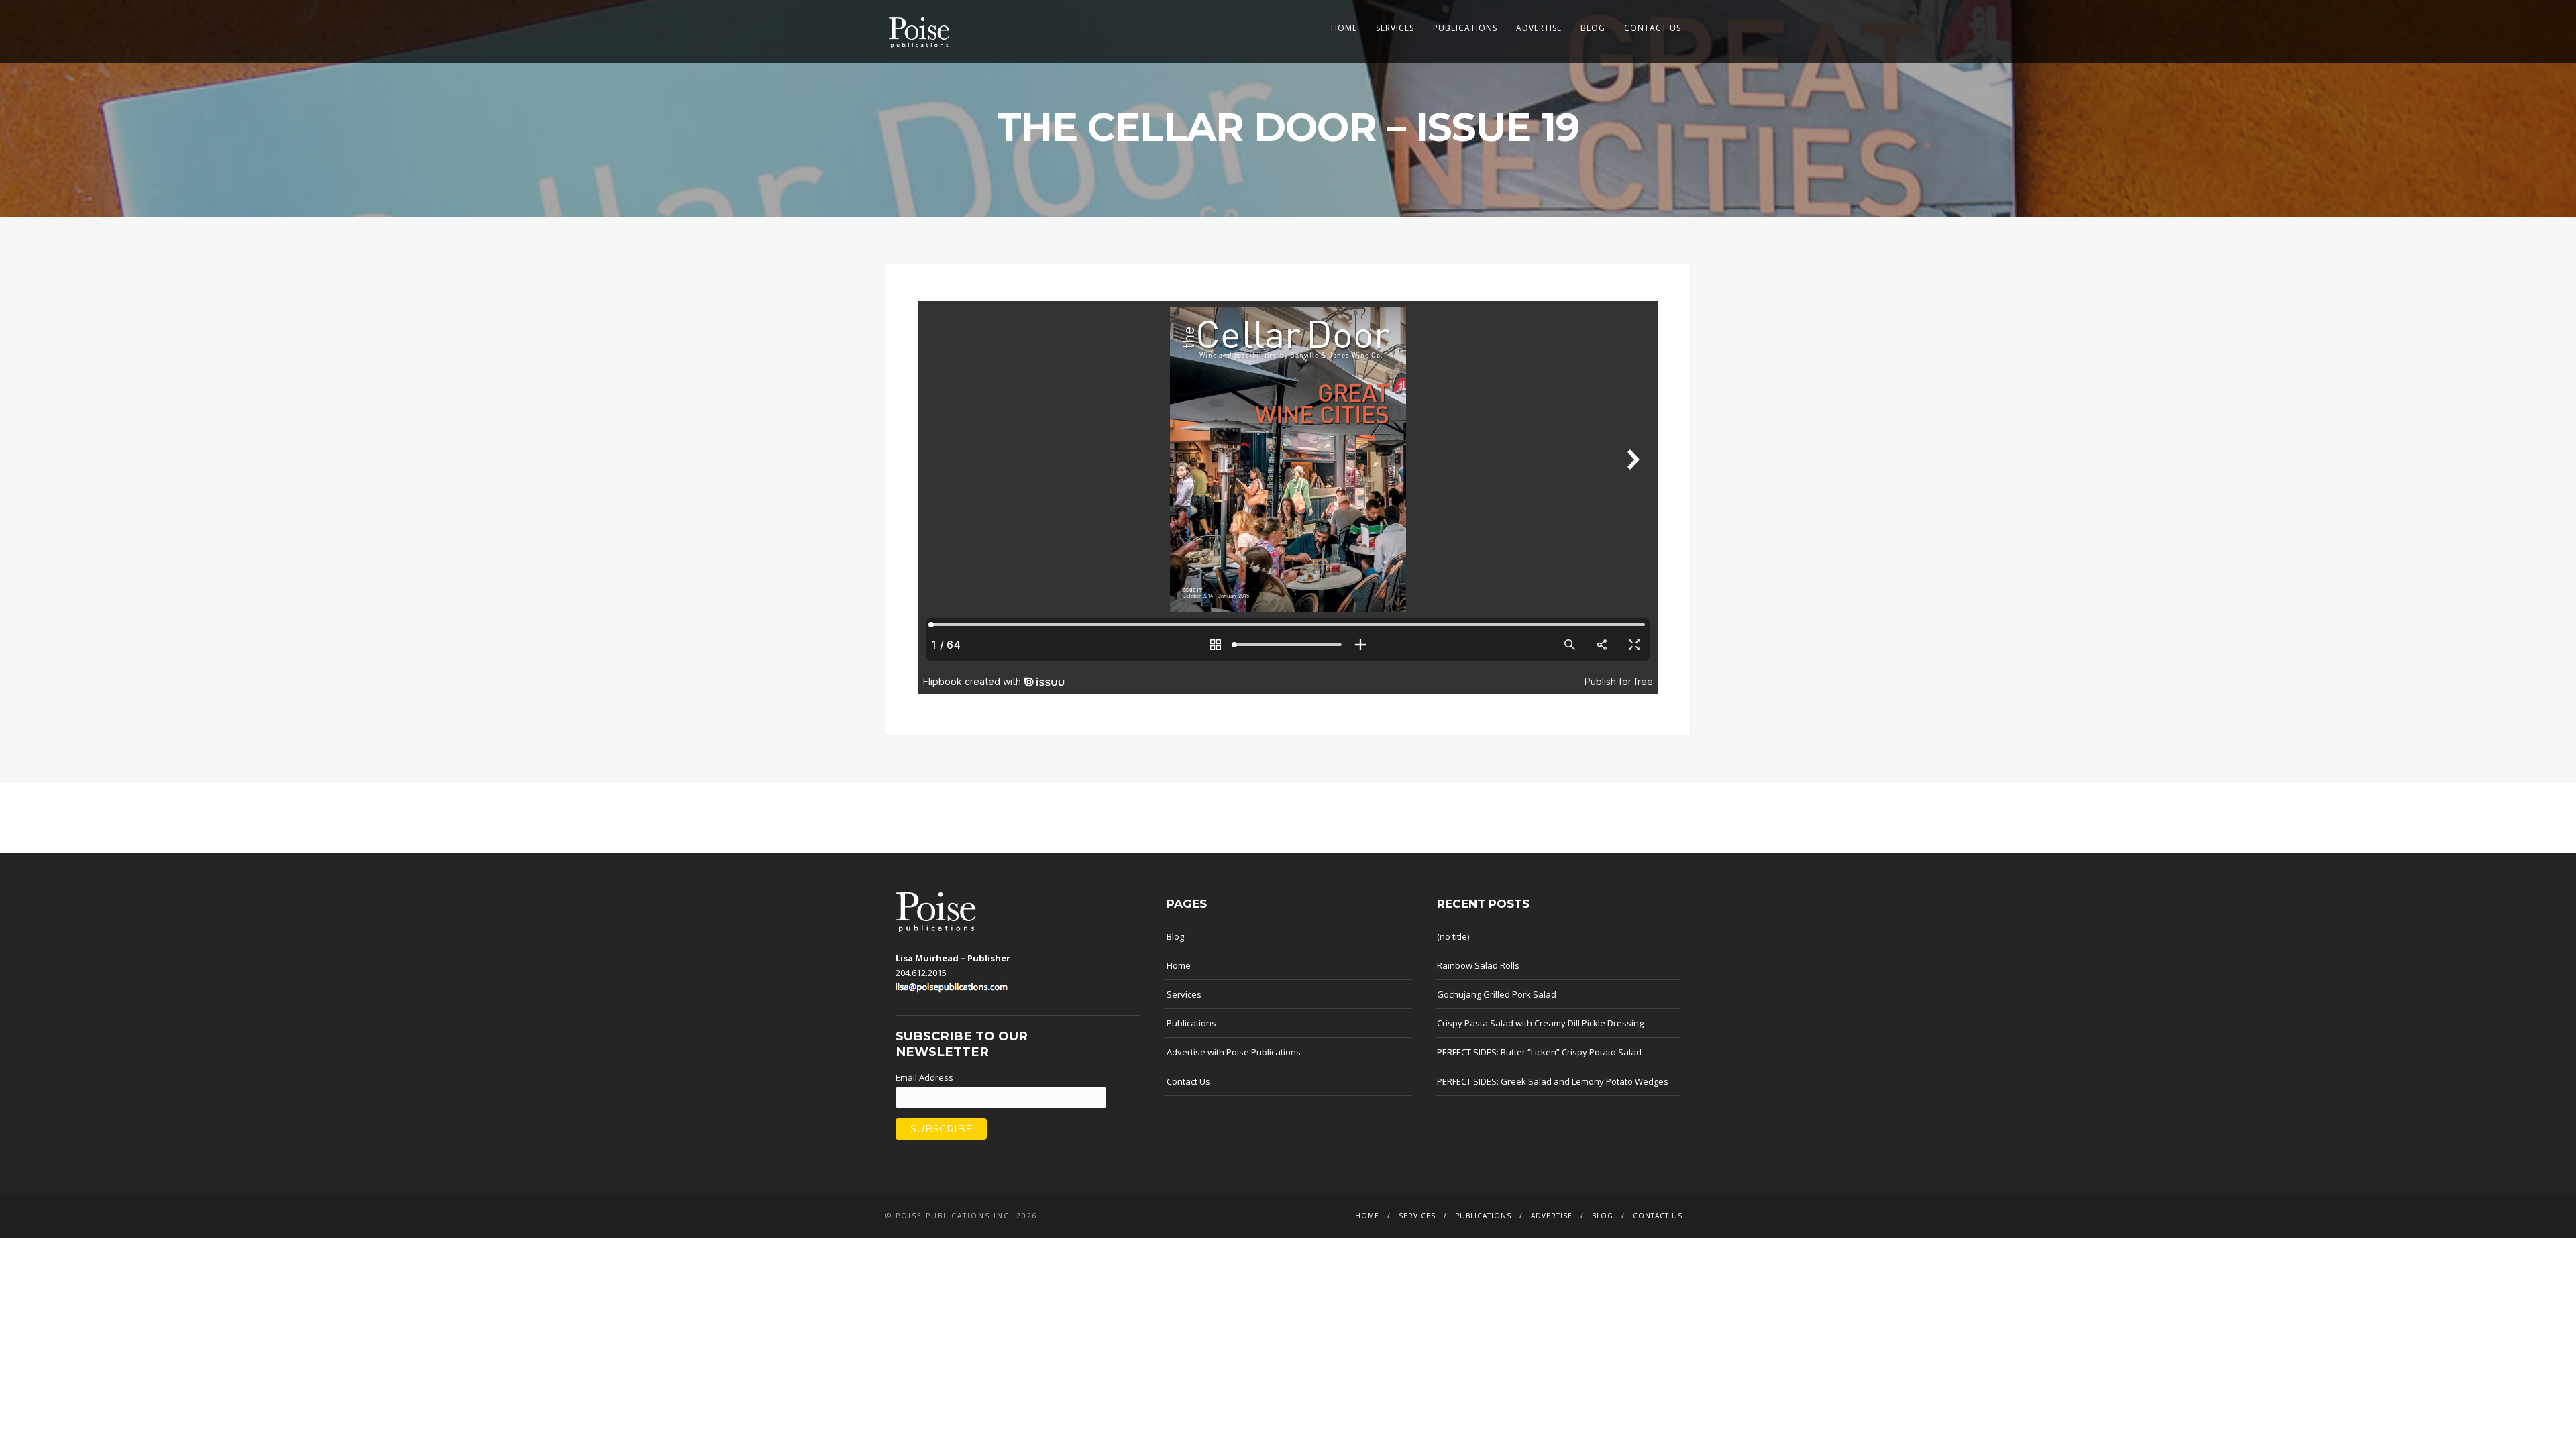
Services (1395, 28)
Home (1344, 28)
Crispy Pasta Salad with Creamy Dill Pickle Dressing (1540, 1023)
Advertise (1539, 28)
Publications (1465, 28)
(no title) (1453, 936)
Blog (1593, 28)
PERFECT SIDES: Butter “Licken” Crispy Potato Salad (1539, 1052)
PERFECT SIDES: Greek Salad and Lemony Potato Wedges (1553, 1081)
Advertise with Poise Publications (1234, 1052)
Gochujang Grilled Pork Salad (1497, 994)
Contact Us (1653, 28)
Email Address (924, 1077)
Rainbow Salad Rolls (1478, 965)
